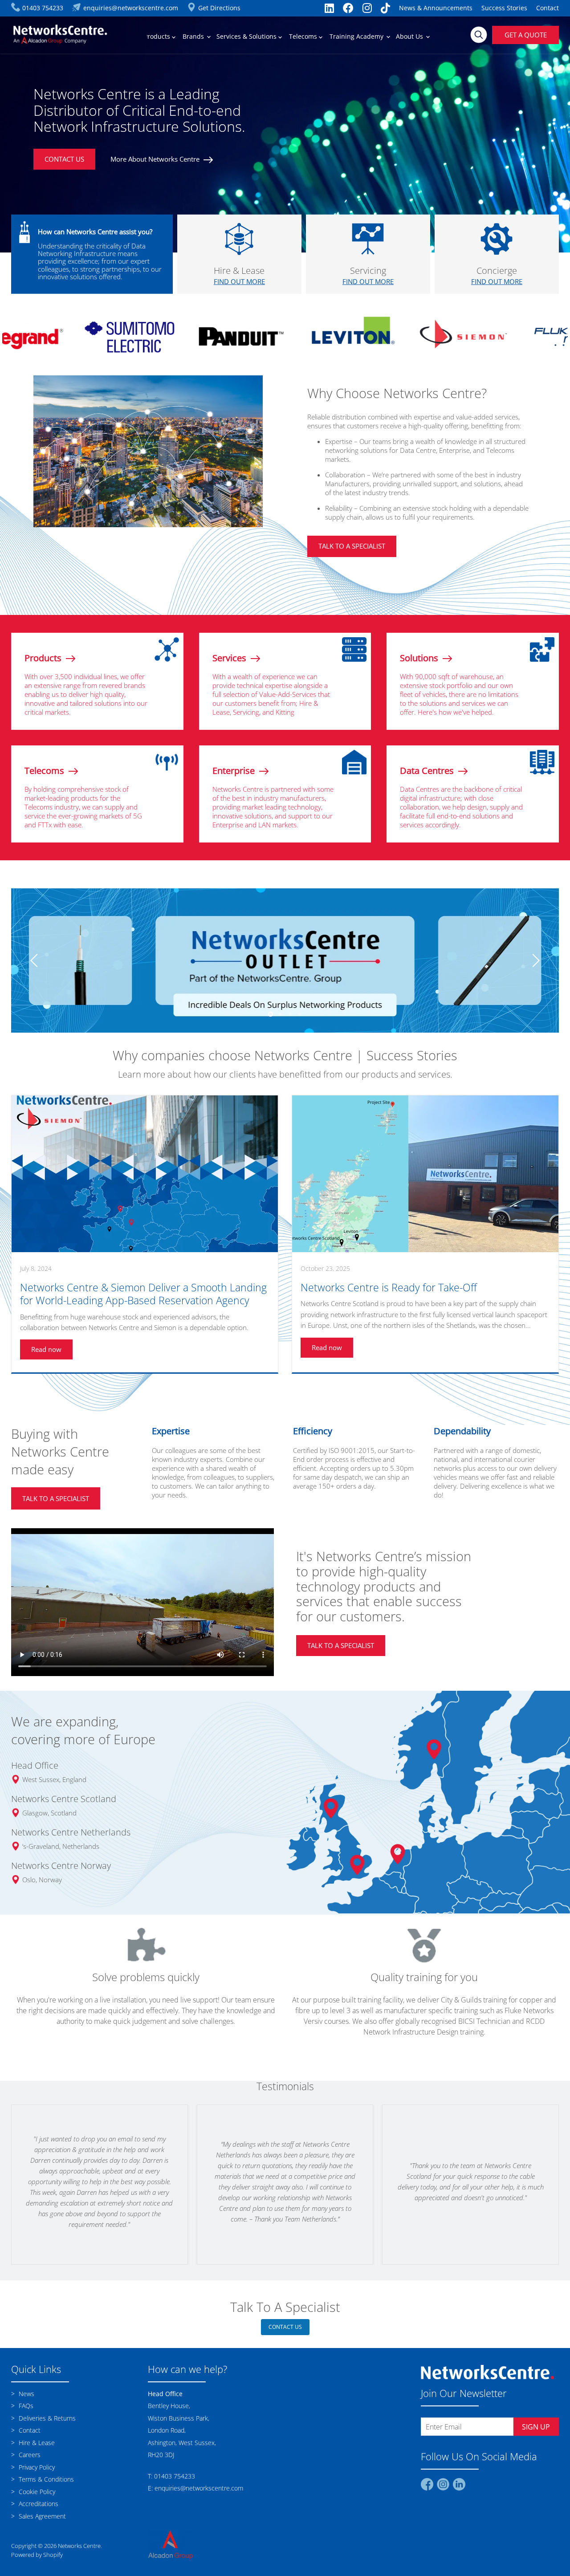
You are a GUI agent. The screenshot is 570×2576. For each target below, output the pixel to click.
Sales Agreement (41, 2523)
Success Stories (504, 8)
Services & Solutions (247, 36)
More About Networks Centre (156, 159)
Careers (29, 2462)
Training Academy (357, 36)
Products (158, 36)
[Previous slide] (36, 964)
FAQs (25, 2413)
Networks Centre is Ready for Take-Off (389, 1295)
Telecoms (304, 36)
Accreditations (38, 2511)
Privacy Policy (36, 2474)
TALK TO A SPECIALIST (352, 546)
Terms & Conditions (45, 2486)
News (26, 2401)
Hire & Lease (36, 2450)
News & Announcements (436, 8)
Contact (548, 8)
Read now (46, 1356)
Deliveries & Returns (46, 2425)
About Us (410, 36)
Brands (194, 36)
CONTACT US (64, 159)
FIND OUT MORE (239, 281)
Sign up (536, 2434)
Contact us (285, 2334)
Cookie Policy (36, 2499)
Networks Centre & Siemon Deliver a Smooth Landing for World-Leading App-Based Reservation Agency (143, 1301)
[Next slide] (534, 964)
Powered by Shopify (37, 2562)
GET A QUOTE (526, 35)
